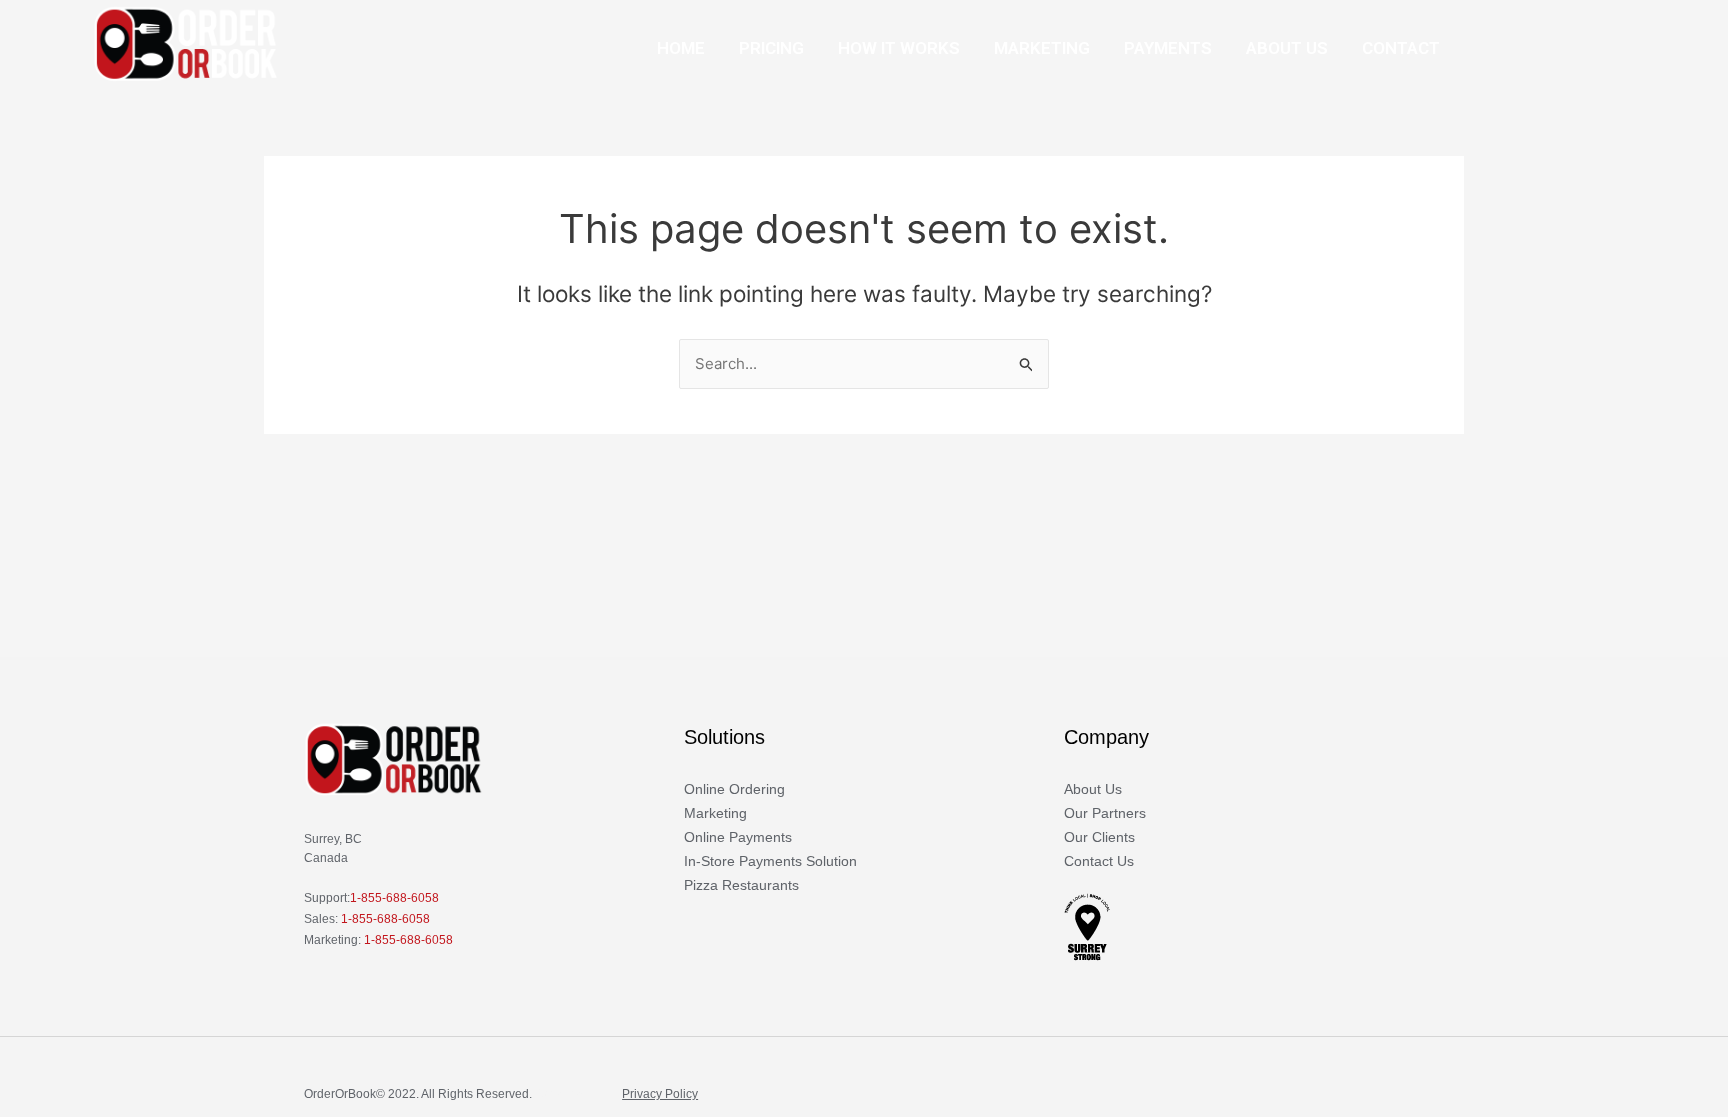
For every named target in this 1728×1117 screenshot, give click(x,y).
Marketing (1042, 48)
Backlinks (561, 1094)
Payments (1168, 48)
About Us (1287, 48)
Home (681, 48)
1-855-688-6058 (394, 898)
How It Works (899, 48)
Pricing (771, 48)
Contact (1401, 48)
